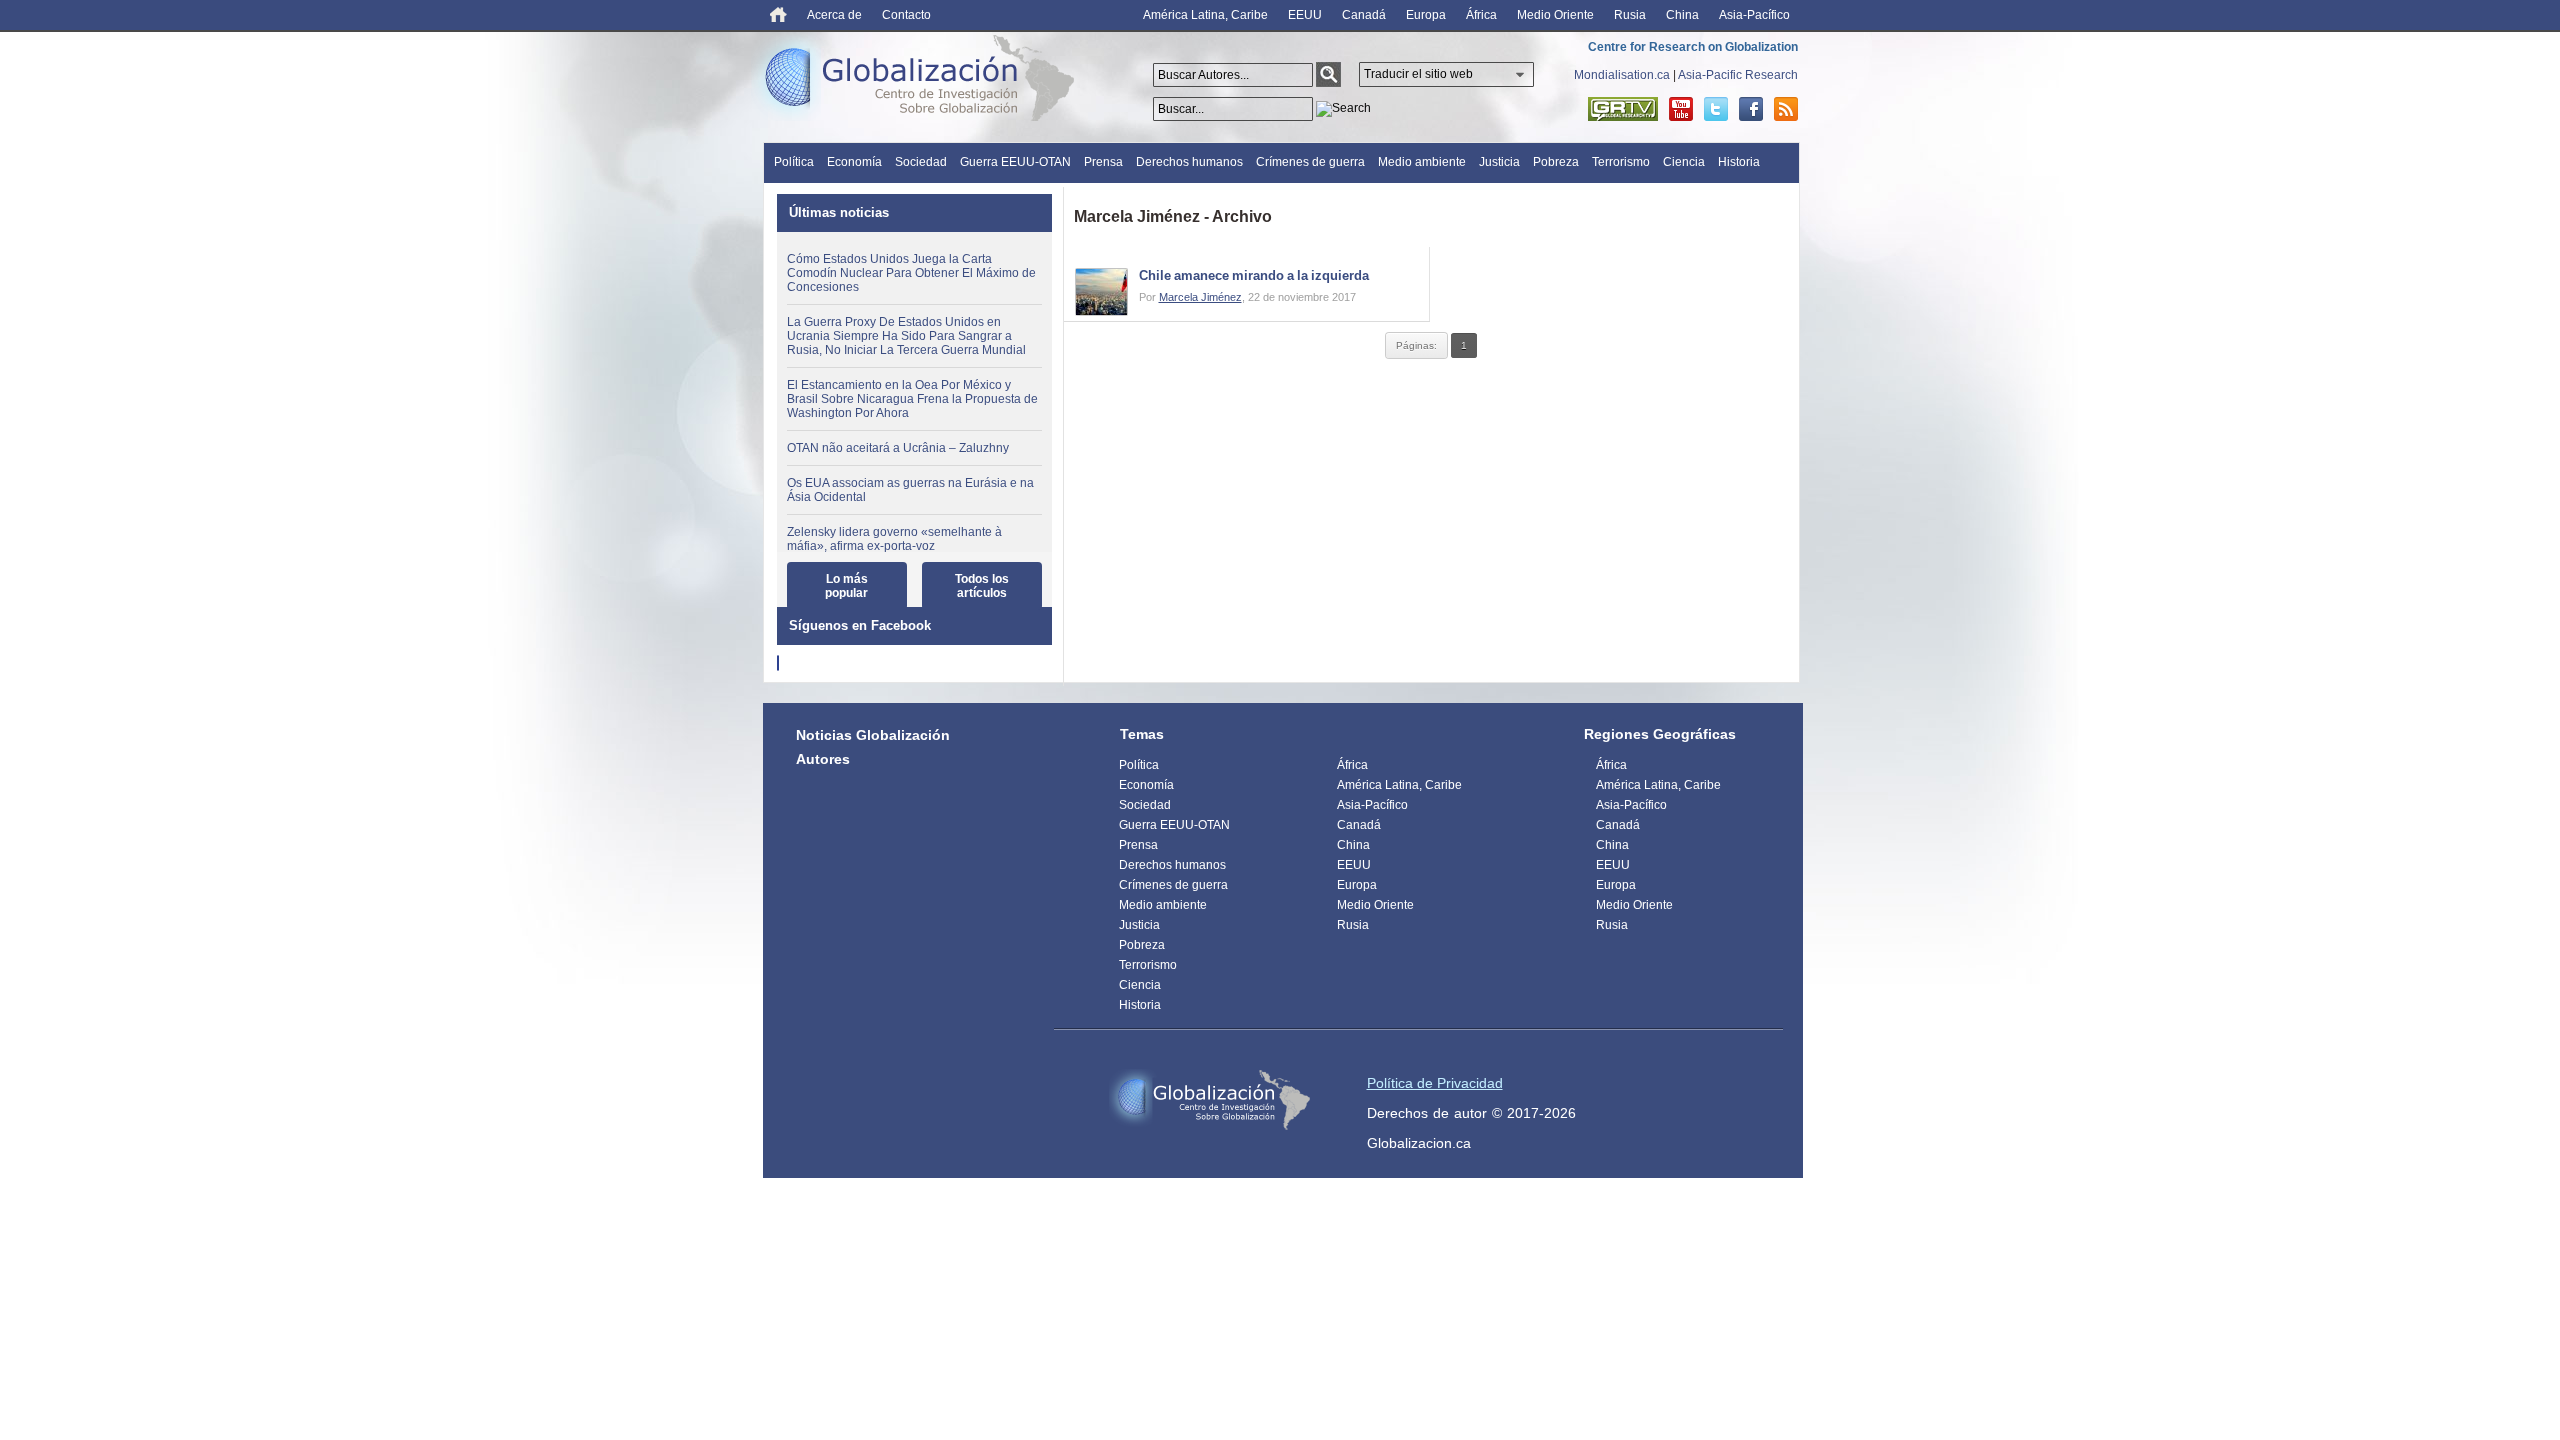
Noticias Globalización (873, 735)
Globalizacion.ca (1419, 1143)
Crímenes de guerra (1310, 162)
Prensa (1103, 162)
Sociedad (921, 162)
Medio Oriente (1555, 15)
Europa (1426, 15)
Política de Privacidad (1435, 1083)
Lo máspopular (846, 586)
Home (778, 14)
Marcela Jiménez (1200, 297)
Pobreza (1556, 162)
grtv (1623, 109)
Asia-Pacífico (1754, 15)
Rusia (1630, 15)
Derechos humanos (1189, 162)
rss (1786, 109)
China (1682, 15)
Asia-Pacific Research (1738, 75)
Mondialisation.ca (1622, 75)
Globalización (924, 82)
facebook (1751, 109)
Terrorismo (1621, 162)
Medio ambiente (1422, 162)
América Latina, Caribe (1205, 15)
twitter (1716, 109)
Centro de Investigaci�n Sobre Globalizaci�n (1210, 1100)
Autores (823, 759)
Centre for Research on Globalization (1693, 47)
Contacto (906, 15)
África (1481, 15)
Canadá (1364, 15)
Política (794, 162)
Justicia (1499, 162)
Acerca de (834, 15)
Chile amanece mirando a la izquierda (1254, 275)
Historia (1739, 162)
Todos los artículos (982, 586)
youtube (1681, 109)
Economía (854, 162)
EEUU (1305, 15)
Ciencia (1684, 162)
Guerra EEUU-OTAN (1015, 162)
